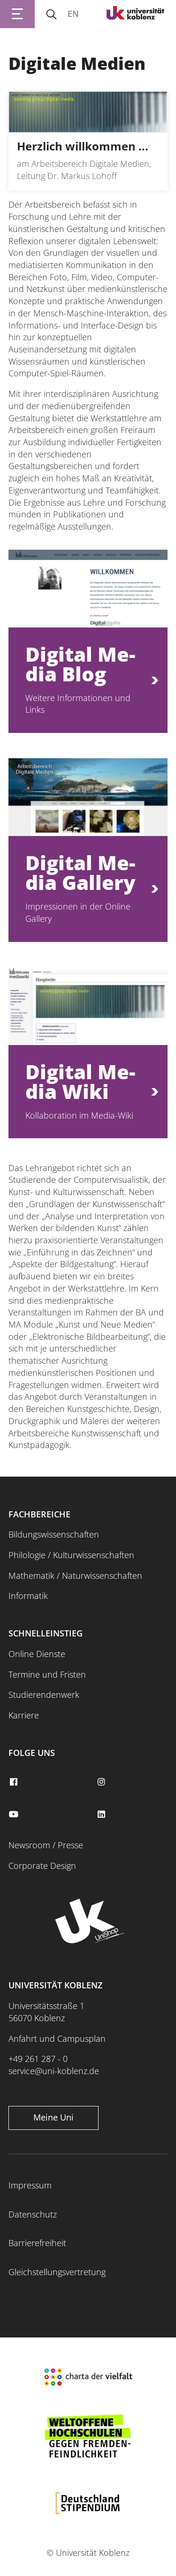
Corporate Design (42, 1866)
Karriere (24, 1715)
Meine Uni (54, 2117)
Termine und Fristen (47, 1674)
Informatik (28, 1596)
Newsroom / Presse (46, 1845)
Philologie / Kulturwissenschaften (71, 1555)
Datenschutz (33, 2214)
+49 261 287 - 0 (38, 2059)
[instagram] (103, 1782)
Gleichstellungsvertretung (57, 2272)
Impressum (30, 2185)
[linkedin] (103, 1814)
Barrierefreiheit (37, 2243)
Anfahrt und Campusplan (57, 2038)
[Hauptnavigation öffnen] (17, 14)
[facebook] (15, 1782)
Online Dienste (37, 1654)
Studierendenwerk (44, 1695)
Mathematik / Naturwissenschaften (75, 1575)
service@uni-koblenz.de (54, 2071)
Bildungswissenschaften (54, 1534)
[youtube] (15, 1814)
